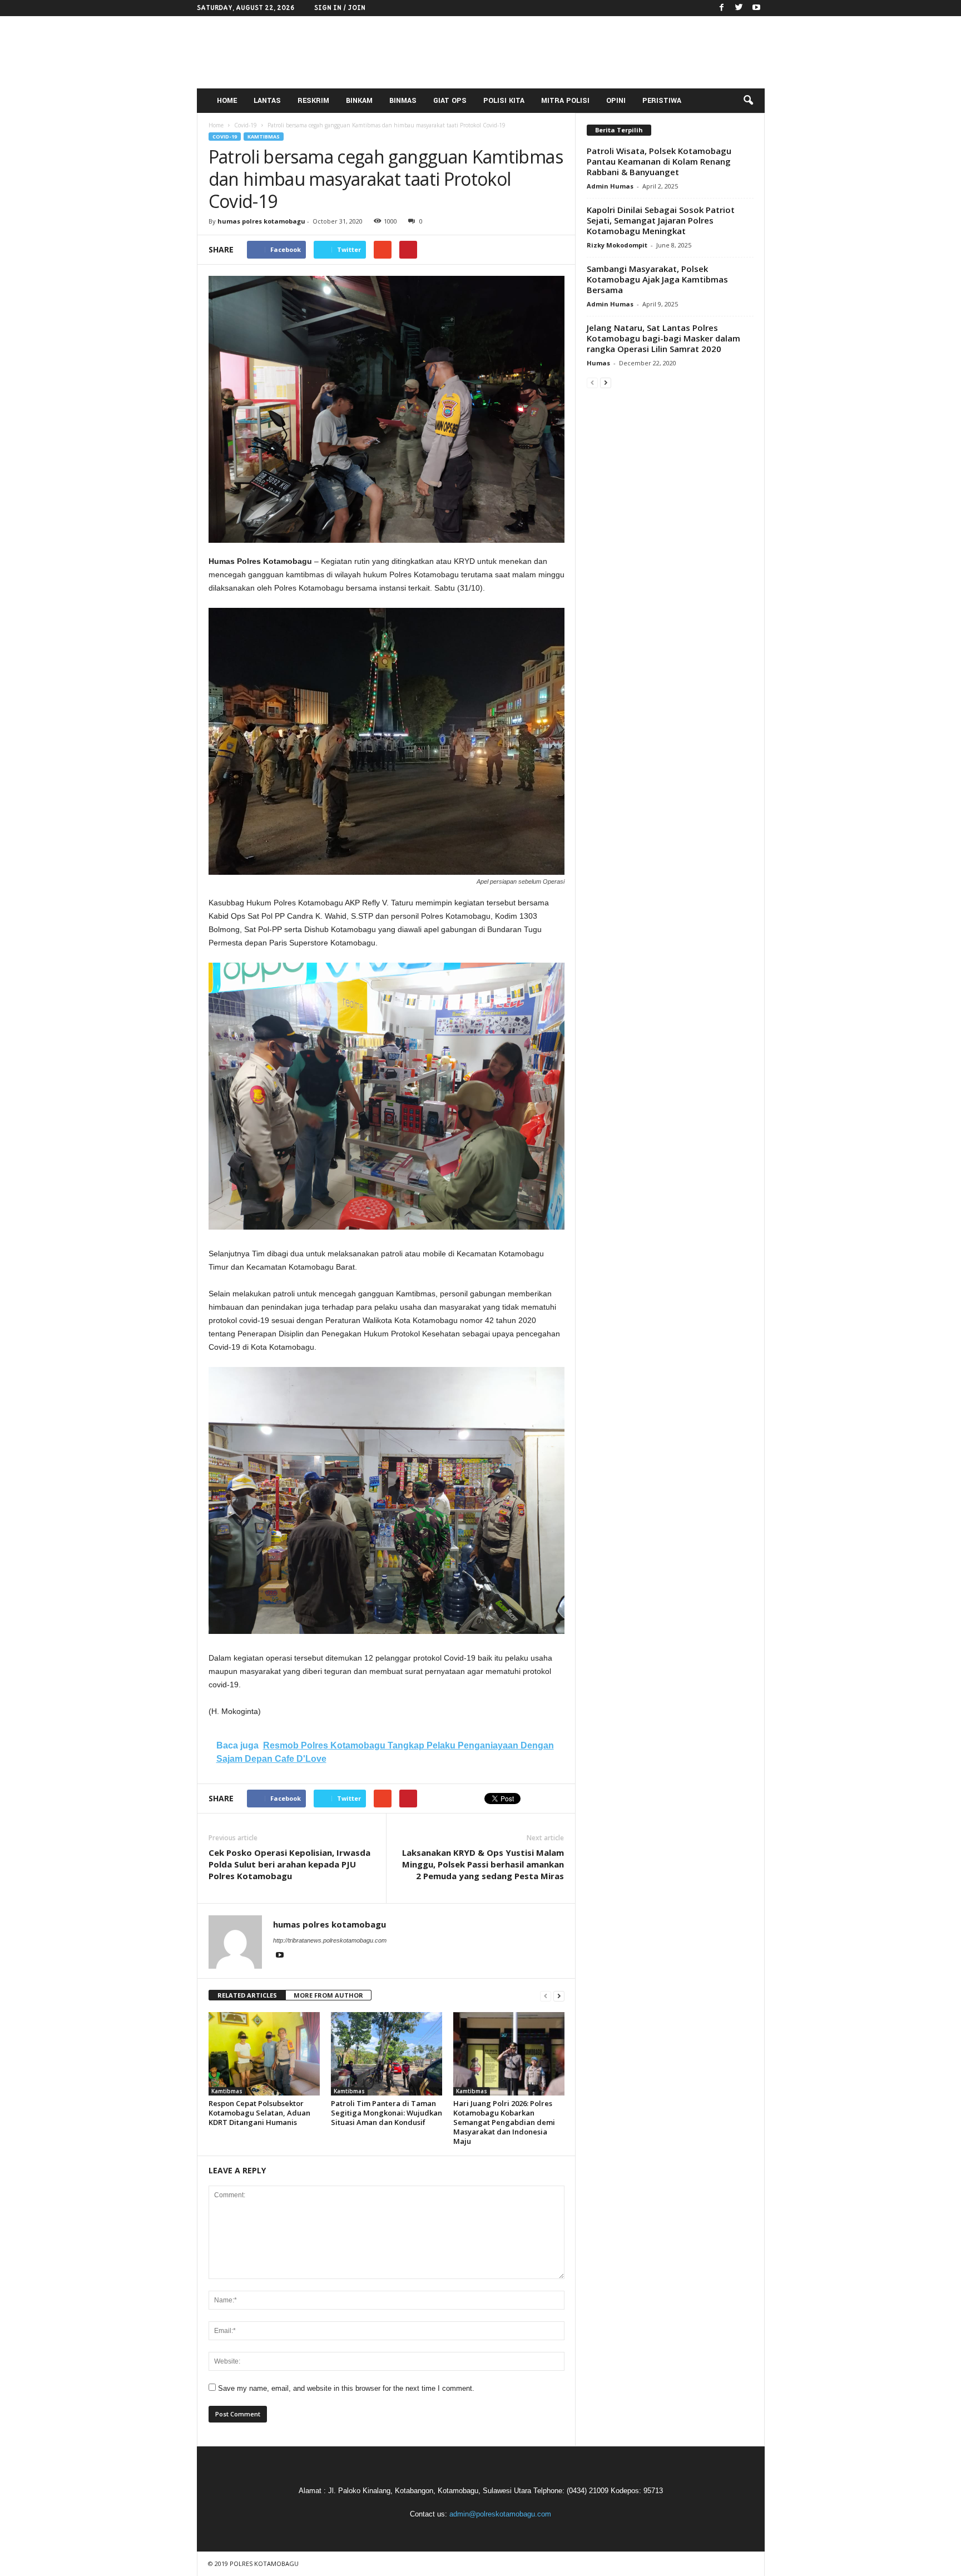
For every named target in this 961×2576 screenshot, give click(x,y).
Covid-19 (225, 137)
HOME (227, 101)
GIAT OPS (450, 101)
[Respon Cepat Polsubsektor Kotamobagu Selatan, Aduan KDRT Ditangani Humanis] (264, 2054)
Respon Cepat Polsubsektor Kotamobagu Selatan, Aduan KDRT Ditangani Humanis (259, 2113)
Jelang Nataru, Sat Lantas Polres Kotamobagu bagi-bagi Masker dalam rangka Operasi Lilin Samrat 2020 (663, 338)
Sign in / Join (340, 8)
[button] (748, 101)
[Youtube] (756, 8)
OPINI (616, 101)
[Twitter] (739, 8)
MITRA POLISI (565, 101)
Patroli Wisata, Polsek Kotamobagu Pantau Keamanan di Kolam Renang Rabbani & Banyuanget (659, 161)
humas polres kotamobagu (261, 221)
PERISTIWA (662, 101)
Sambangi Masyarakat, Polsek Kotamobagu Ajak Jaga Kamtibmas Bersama (657, 279)
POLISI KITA (504, 101)
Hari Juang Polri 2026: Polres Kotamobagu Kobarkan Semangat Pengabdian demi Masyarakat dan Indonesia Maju (504, 2122)
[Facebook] (722, 8)
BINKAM (359, 101)
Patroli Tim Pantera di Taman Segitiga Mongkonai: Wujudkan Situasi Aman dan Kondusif (387, 2113)
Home (216, 125)
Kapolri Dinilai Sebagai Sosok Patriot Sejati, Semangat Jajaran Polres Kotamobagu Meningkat (661, 220)
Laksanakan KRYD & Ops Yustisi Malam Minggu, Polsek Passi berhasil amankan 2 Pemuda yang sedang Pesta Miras (483, 1864)
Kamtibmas (264, 137)
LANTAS (267, 101)
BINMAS (403, 101)
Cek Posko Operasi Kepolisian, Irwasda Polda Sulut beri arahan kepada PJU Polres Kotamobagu (289, 1864)
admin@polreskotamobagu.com (500, 2514)
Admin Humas (610, 186)
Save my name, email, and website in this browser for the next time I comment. (346, 2388)
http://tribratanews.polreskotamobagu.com (330, 1940)
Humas (598, 363)
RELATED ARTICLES (247, 1995)
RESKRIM (313, 101)
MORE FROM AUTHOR (328, 1995)
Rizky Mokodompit (617, 245)
